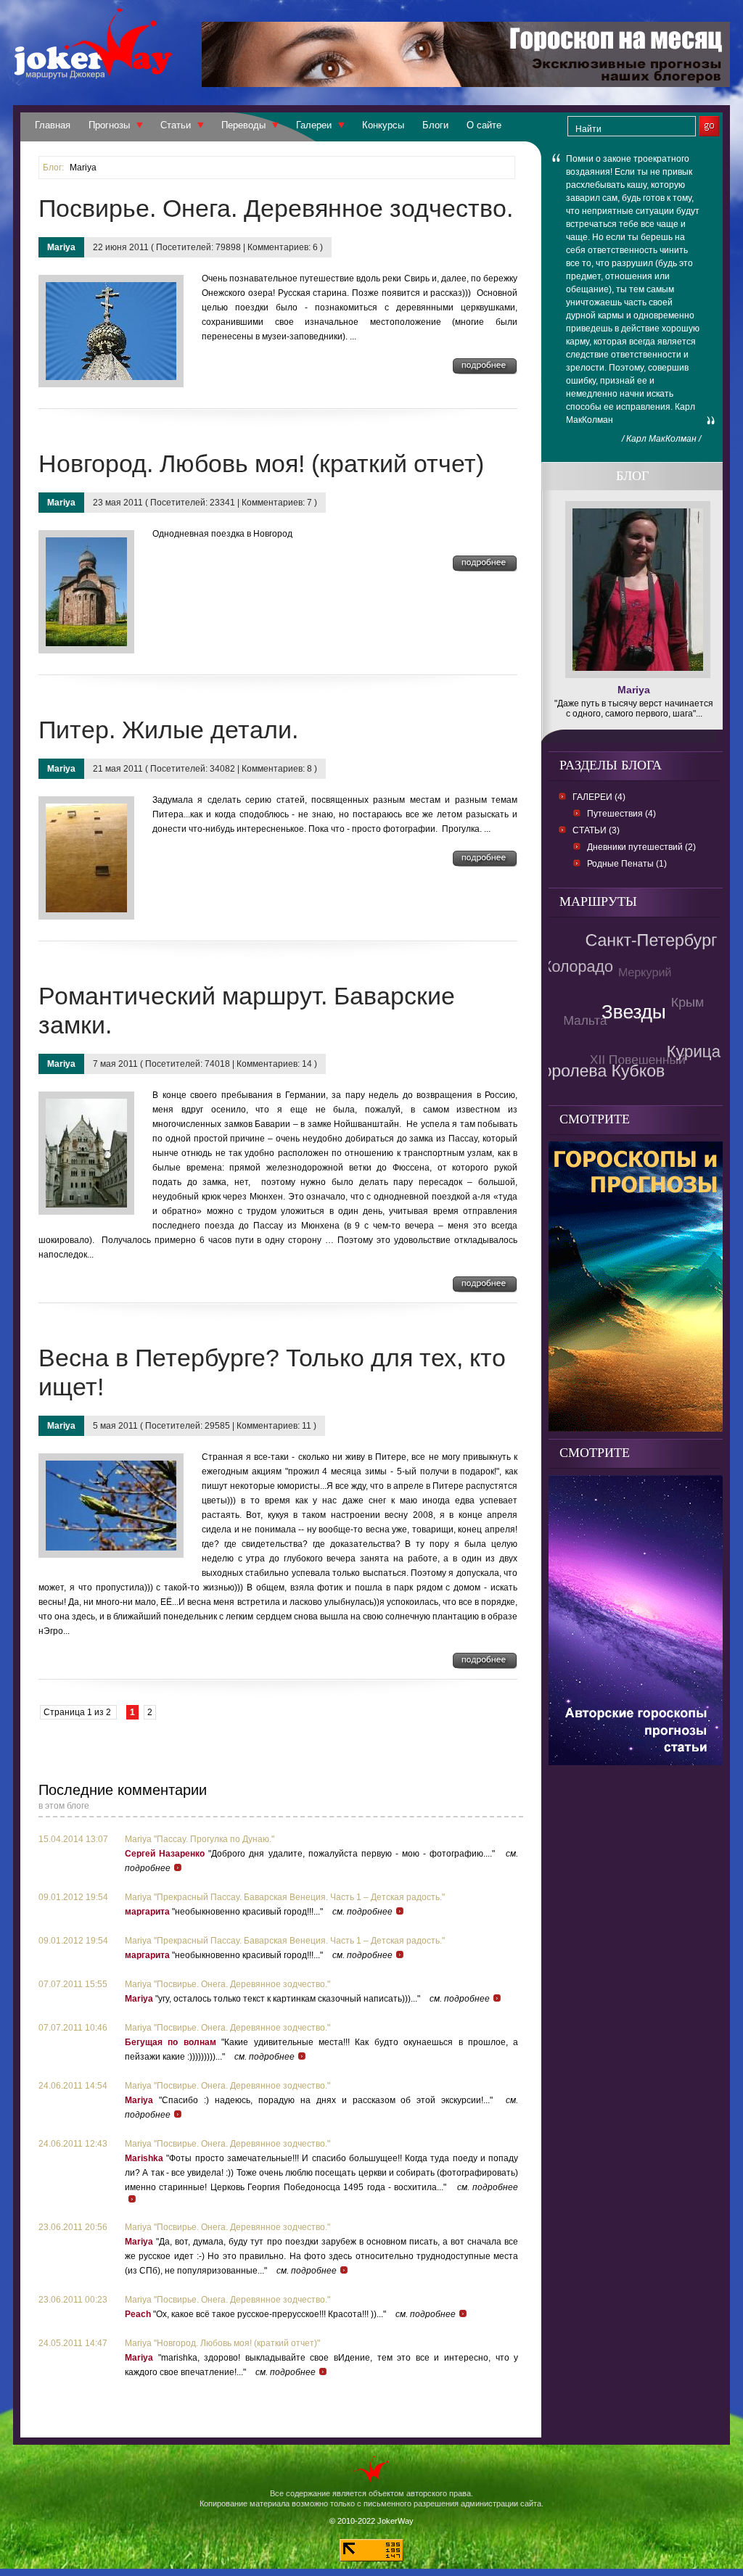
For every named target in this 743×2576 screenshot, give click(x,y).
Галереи (314, 125)
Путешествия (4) (621, 814)
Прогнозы (109, 125)
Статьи (176, 125)
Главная (53, 125)
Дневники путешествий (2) (641, 847)
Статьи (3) (596, 830)
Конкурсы (383, 125)
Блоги (435, 125)
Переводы (243, 125)
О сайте (484, 125)
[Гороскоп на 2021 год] (636, 1428)
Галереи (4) (599, 797)
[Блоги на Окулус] (636, 1761)
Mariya (83, 168)
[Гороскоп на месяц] (466, 83)
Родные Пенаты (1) (627, 864)
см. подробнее (362, 1912)
